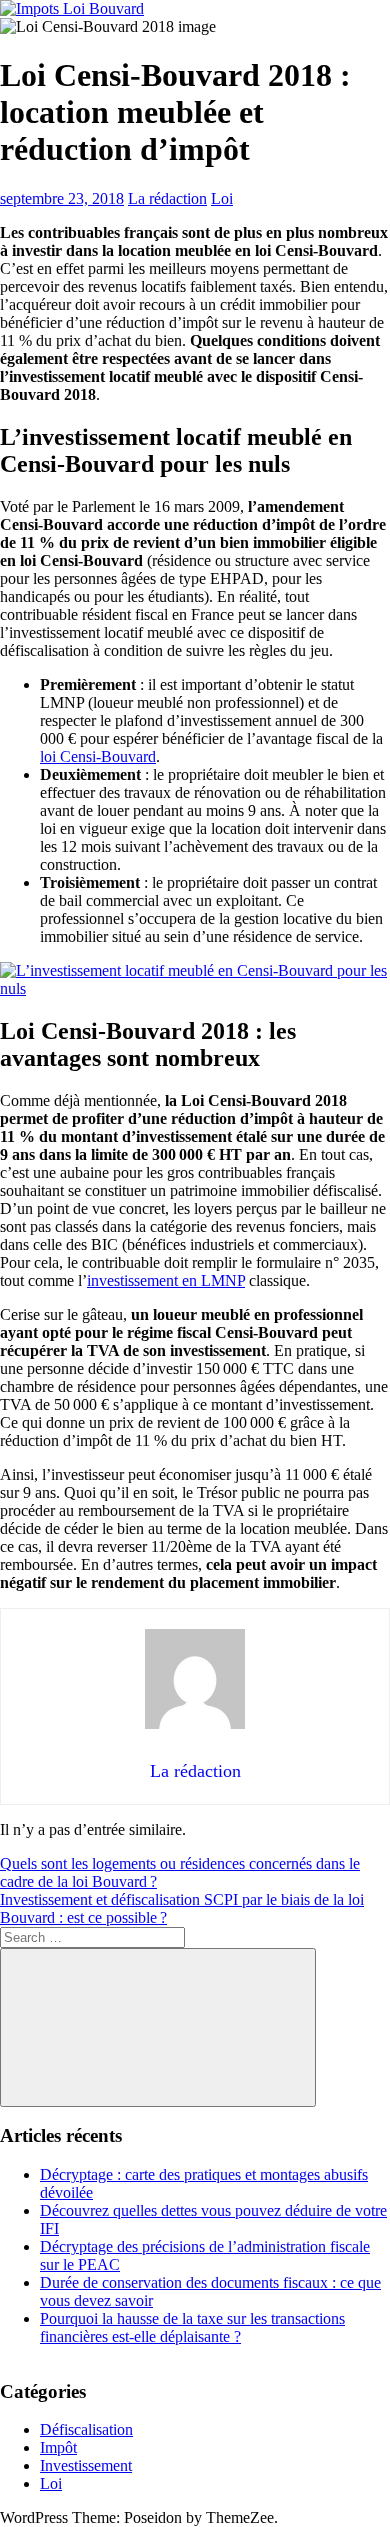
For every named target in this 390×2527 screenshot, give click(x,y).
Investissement (86, 2465)
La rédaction (167, 198)
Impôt (58, 2447)
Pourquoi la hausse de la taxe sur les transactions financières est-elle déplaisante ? (192, 2327)
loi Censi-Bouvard (98, 756)
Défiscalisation (86, 2429)
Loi (222, 198)
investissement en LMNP (166, 1280)
